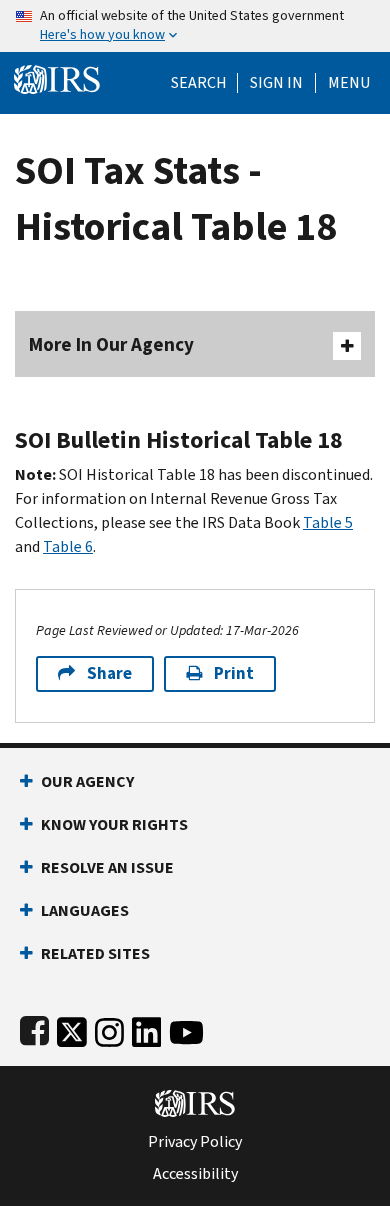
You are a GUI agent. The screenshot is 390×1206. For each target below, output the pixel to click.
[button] (276, 83)
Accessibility (195, 1174)
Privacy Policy (195, 1142)
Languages (85, 910)
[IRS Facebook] (34, 1028)
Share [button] (109, 673)
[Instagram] (109, 1028)
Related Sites (95, 953)
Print (234, 673)
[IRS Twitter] (72, 1028)
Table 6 (68, 546)
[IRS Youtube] (186, 1028)
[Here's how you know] (195, 26)
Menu (349, 83)
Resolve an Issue (107, 867)
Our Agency (87, 781)
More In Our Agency (111, 344)
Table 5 (328, 522)
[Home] (57, 77)
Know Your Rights (114, 824)
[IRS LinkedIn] (147, 1028)
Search (199, 83)
